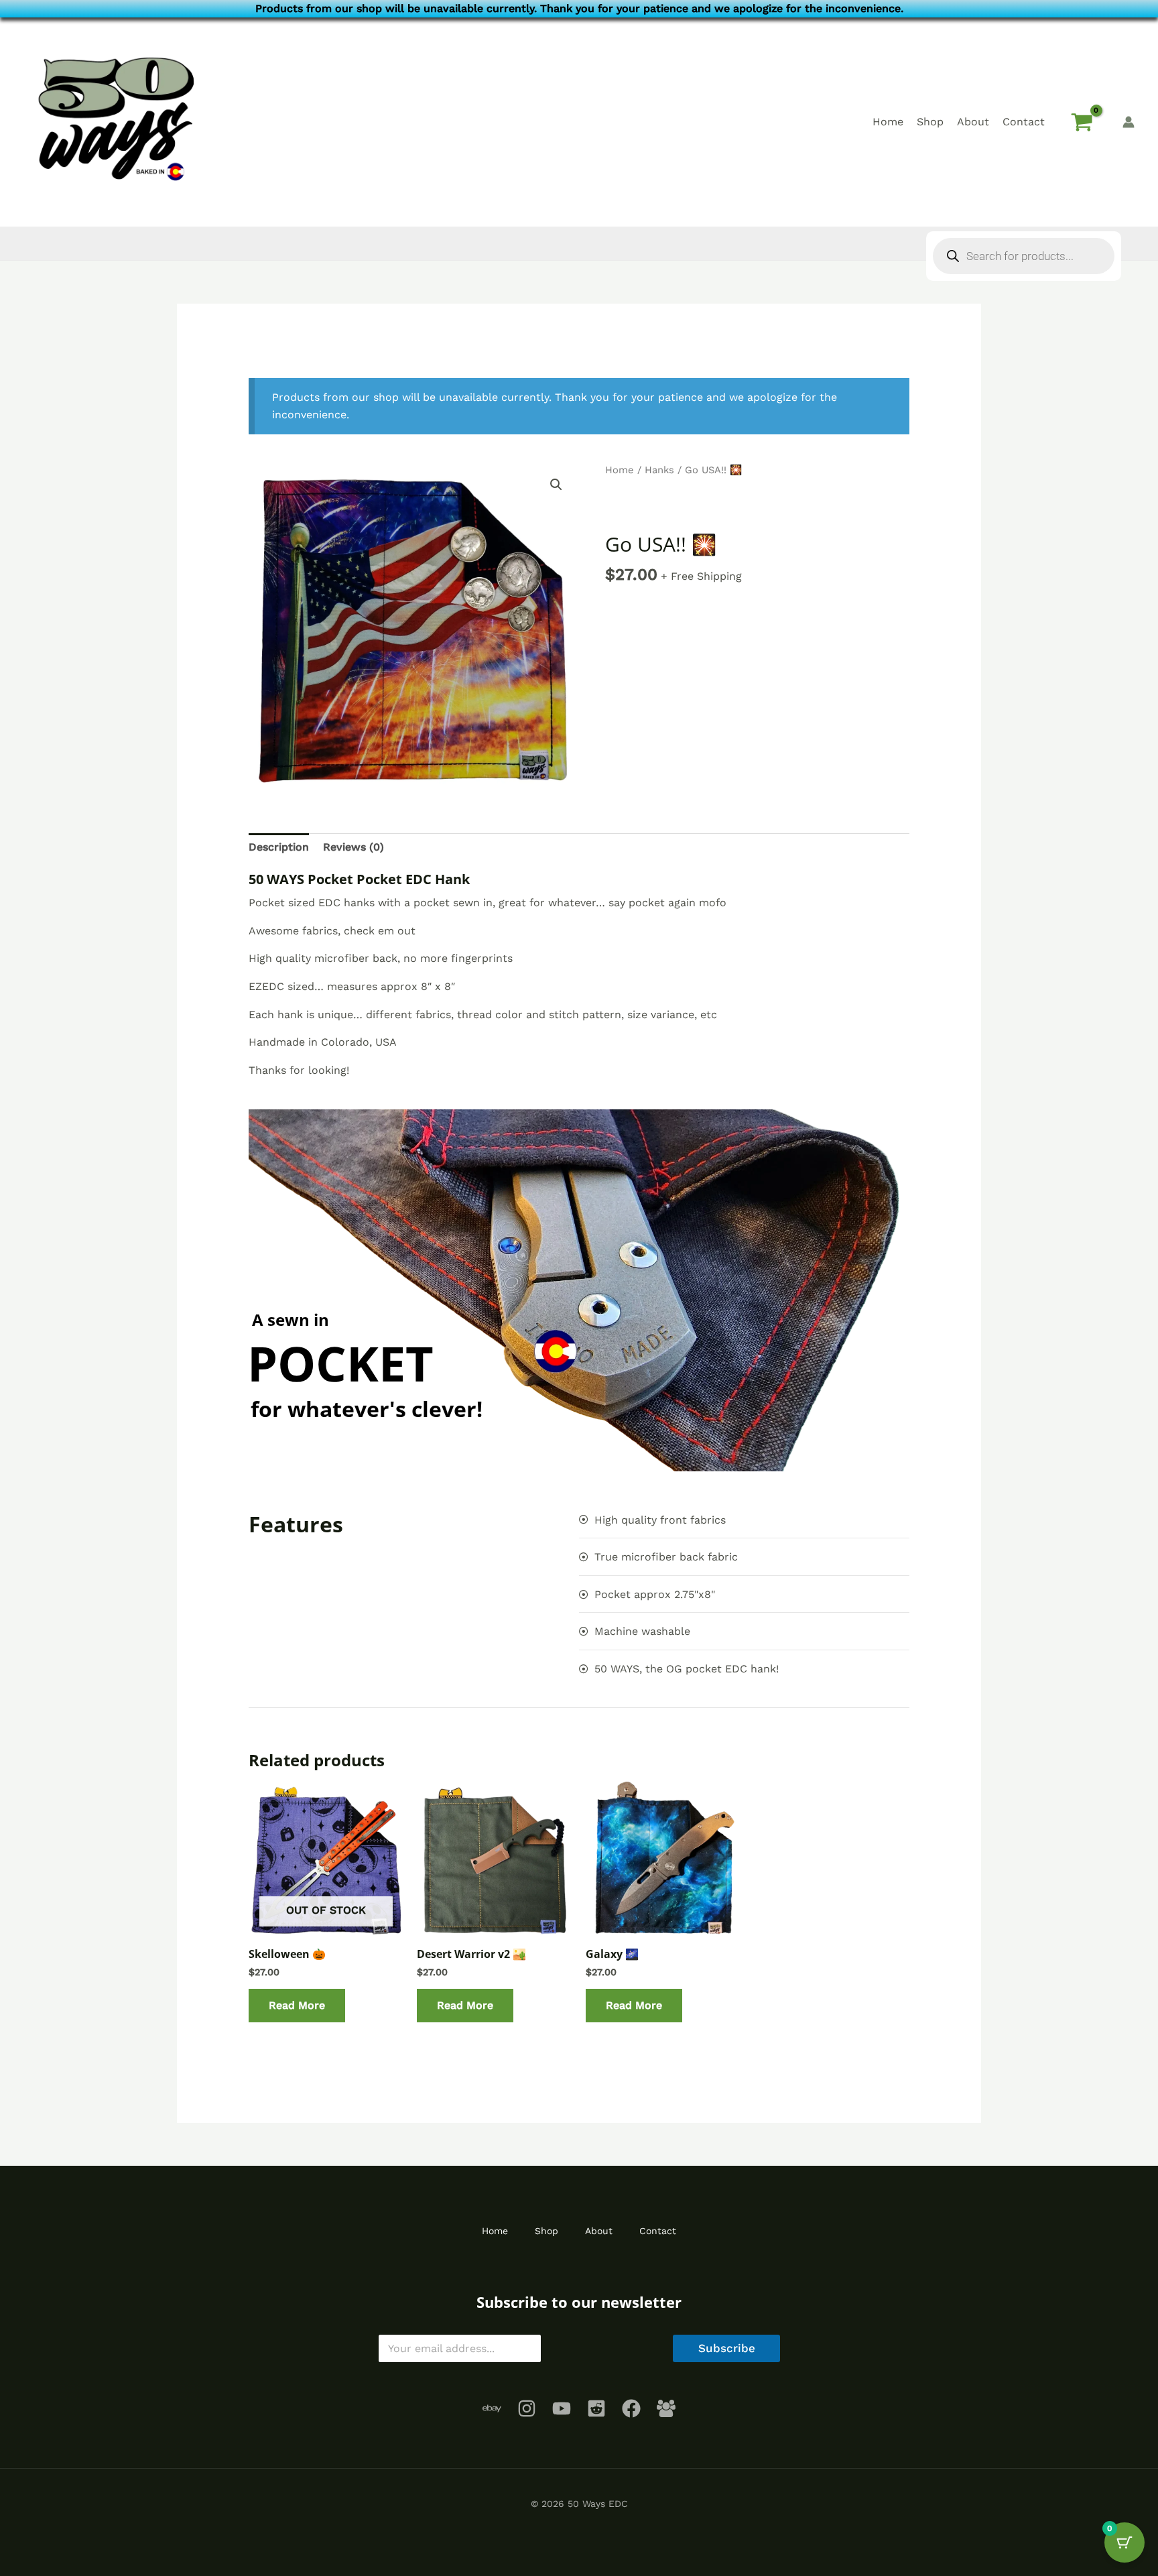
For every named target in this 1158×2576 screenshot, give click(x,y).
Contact (1024, 122)
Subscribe (727, 2348)
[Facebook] (631, 2408)
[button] (556, 485)
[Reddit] (596, 2408)
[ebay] (492, 2408)
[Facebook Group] (666, 2408)
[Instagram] (527, 2408)
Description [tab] (279, 847)
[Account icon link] (1129, 122)
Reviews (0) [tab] (353, 847)
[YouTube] (562, 2408)
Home (888, 122)
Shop (930, 122)
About (973, 122)
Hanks (659, 470)
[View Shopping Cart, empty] (1082, 122)
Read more (297, 2005)
